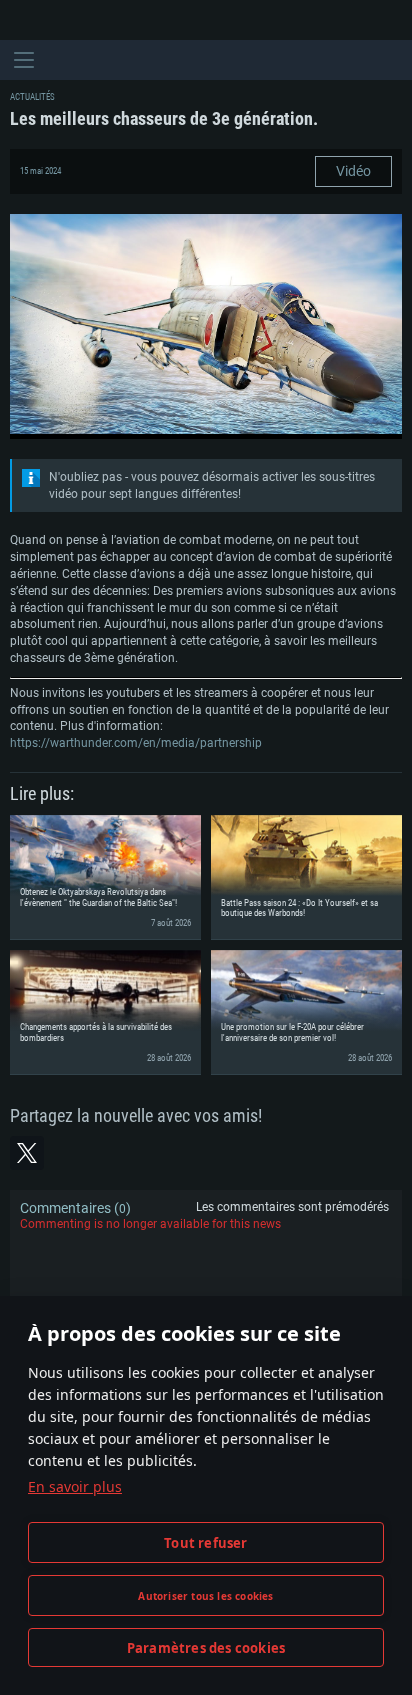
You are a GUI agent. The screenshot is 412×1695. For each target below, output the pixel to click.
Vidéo (353, 171)
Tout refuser (205, 1543)
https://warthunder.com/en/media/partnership (136, 743)
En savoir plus (75, 1486)
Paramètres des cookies (206, 1648)
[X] (27, 1153)
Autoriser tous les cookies (205, 1596)
